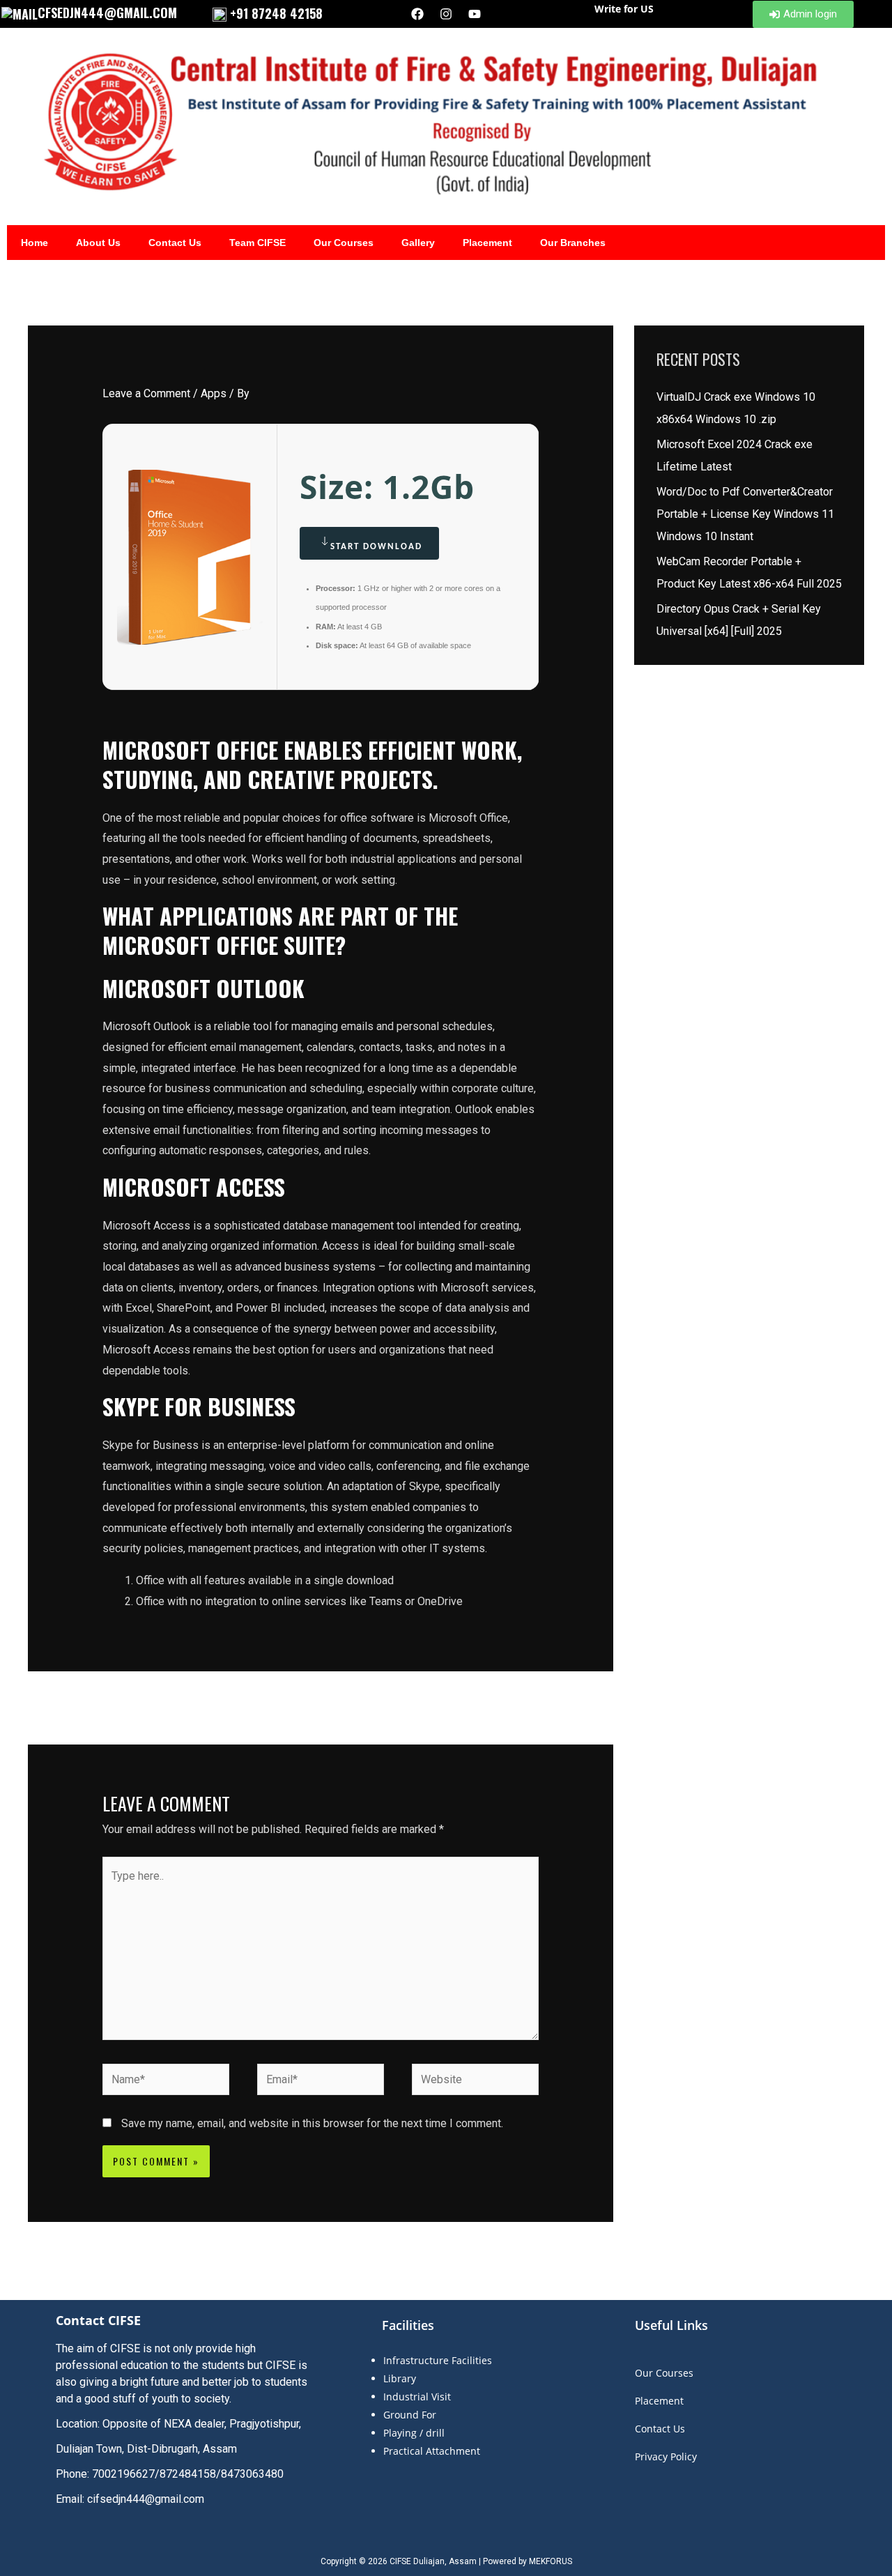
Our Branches (573, 243)
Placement (487, 243)
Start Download (376, 547)
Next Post (580, 1707)
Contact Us (175, 243)
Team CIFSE (257, 243)
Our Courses (344, 243)
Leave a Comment (146, 393)
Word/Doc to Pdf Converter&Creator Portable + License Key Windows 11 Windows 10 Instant (745, 514)
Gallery (418, 243)
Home (34, 243)
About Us (98, 243)
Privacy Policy (666, 2456)
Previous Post (71, 1707)
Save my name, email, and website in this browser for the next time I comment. (312, 2123)
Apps (214, 393)
